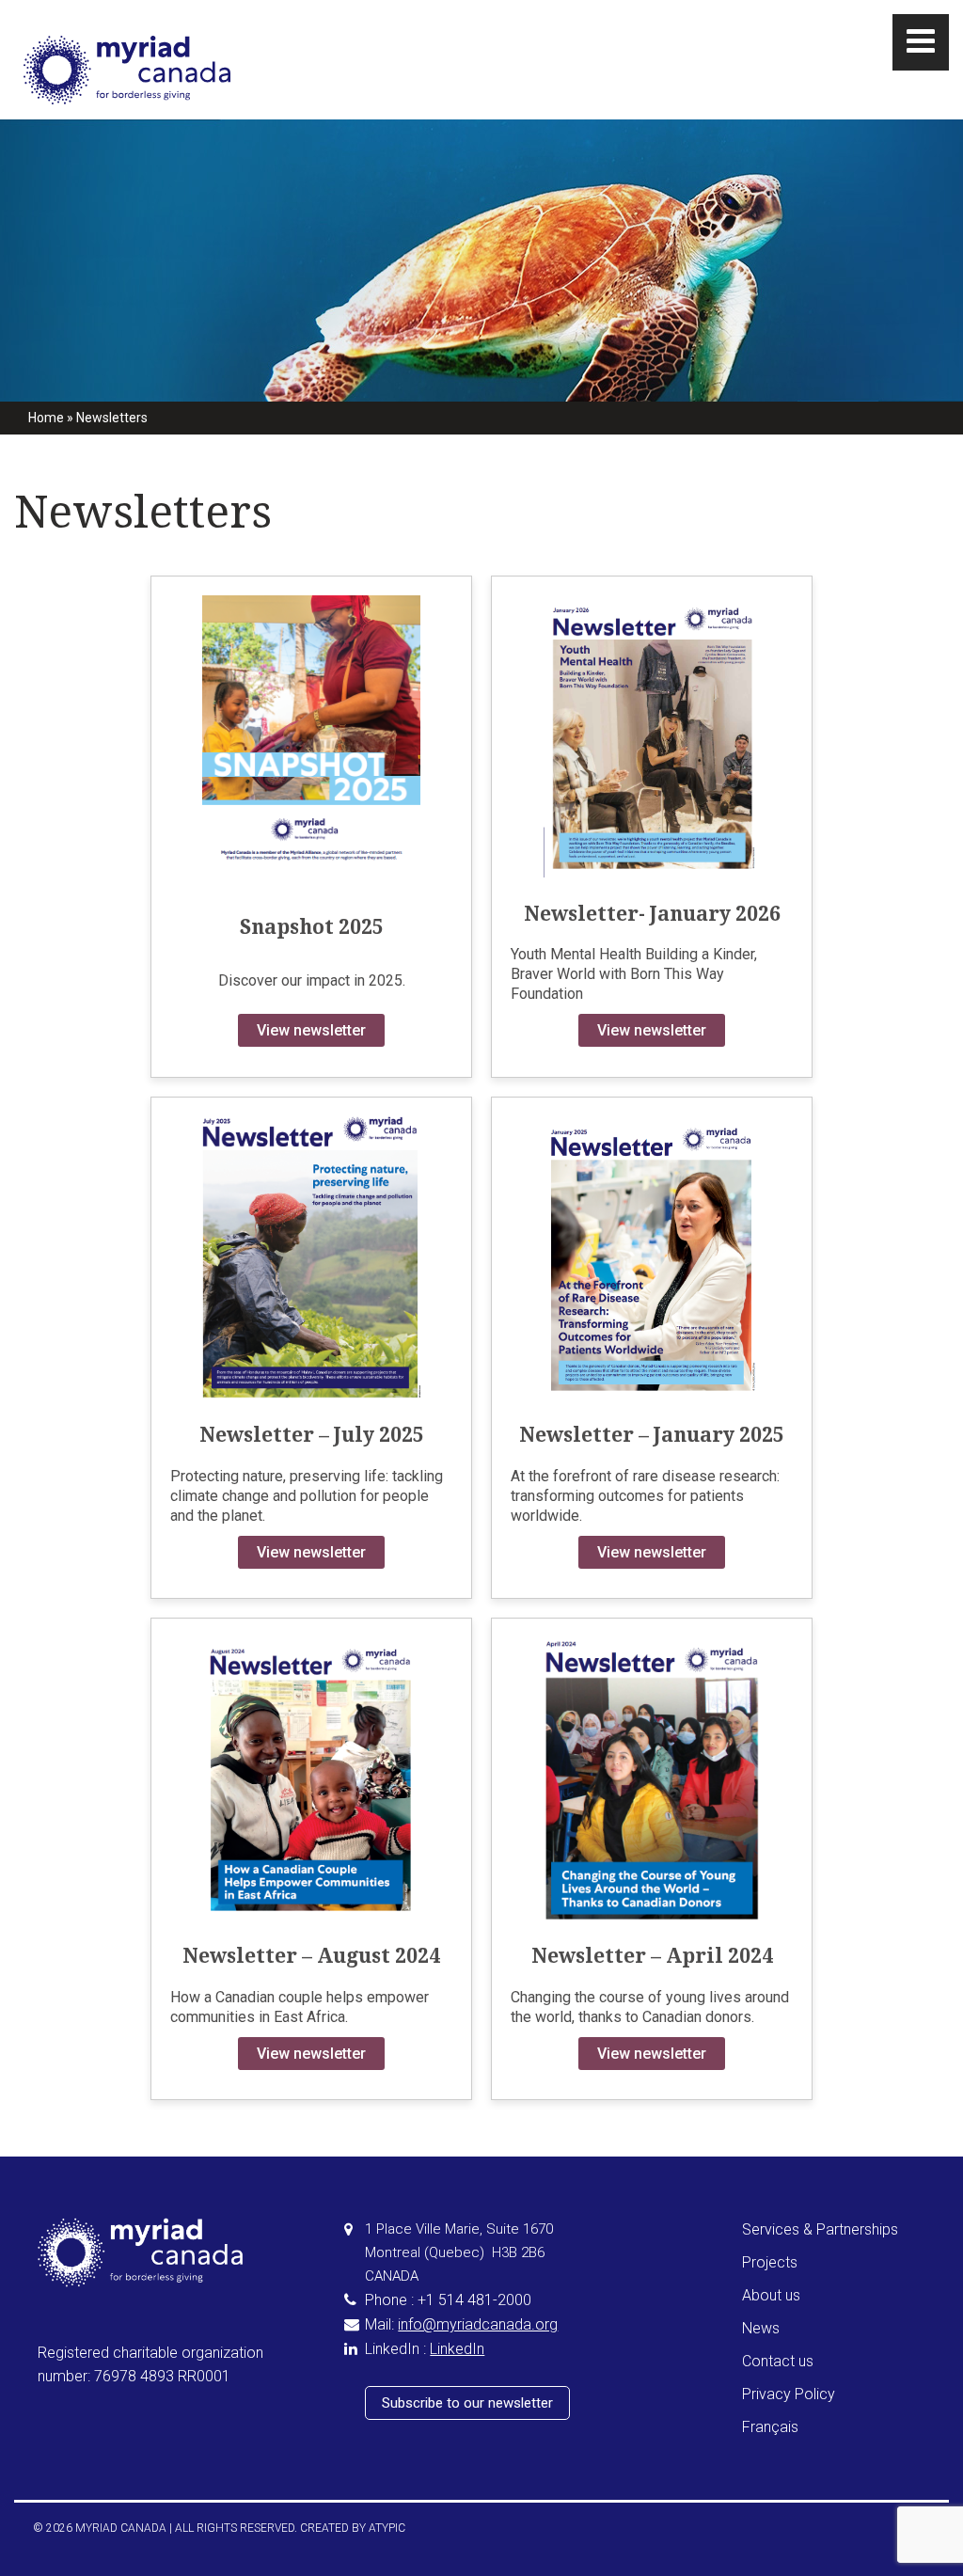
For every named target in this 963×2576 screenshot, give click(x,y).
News (761, 2328)
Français (770, 2427)
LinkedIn (457, 2349)
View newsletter (311, 1030)
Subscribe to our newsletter (467, 2403)
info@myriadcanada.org (478, 2324)
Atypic (387, 2528)
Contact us (778, 2361)
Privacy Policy (789, 2394)
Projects (770, 2262)
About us (771, 2295)
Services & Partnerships (820, 2229)
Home (46, 418)
